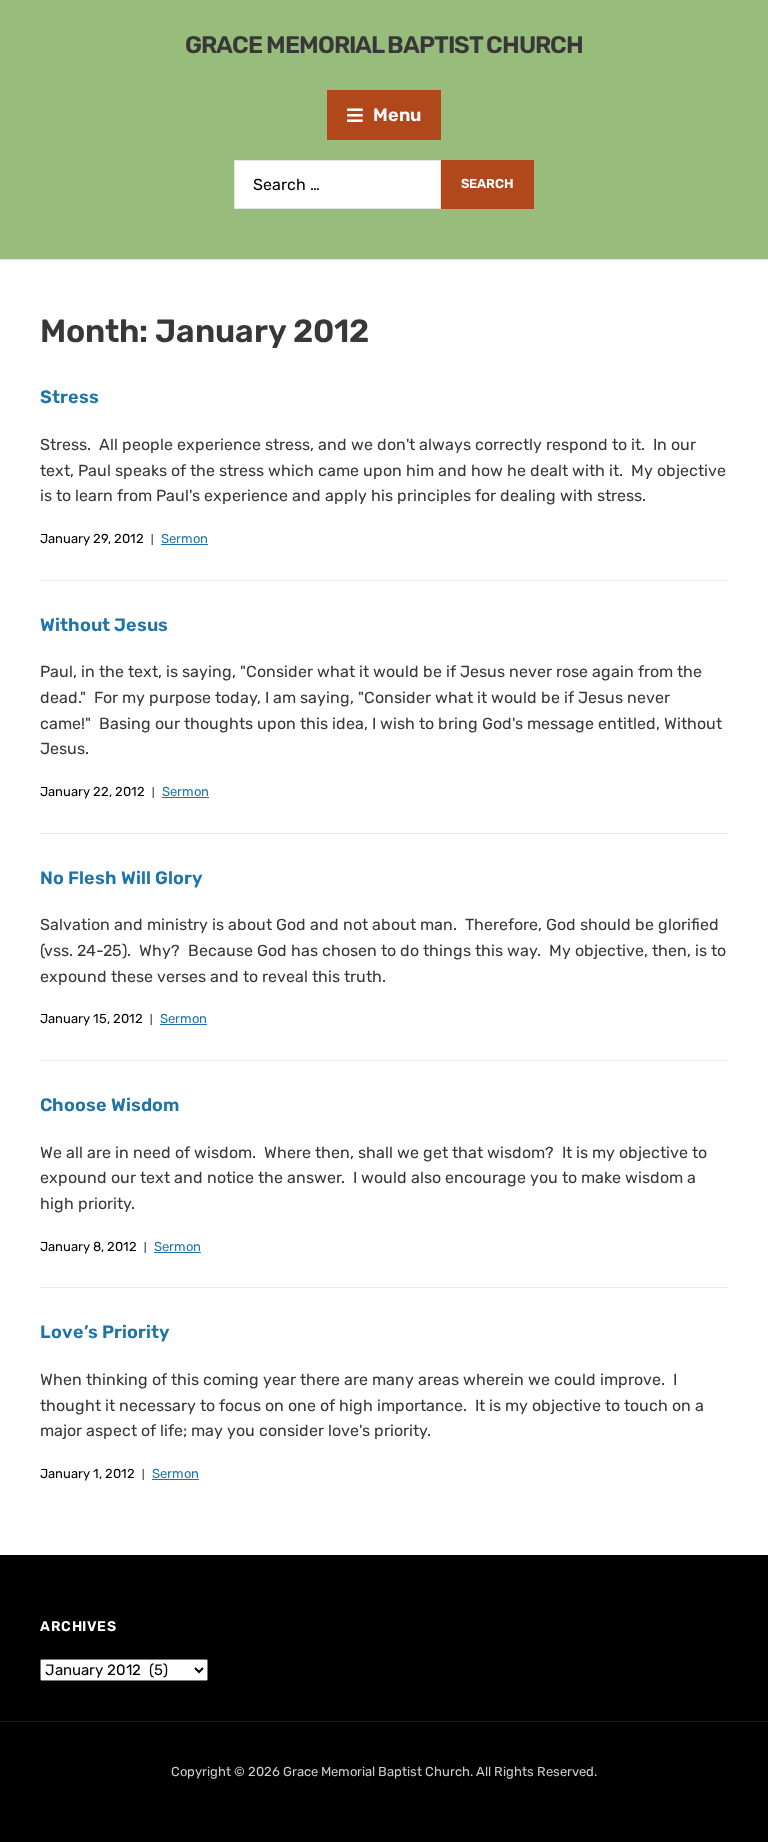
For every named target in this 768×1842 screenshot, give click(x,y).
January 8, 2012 (88, 1246)
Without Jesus (104, 625)
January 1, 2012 (87, 1473)
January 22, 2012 (92, 791)
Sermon (184, 538)
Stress (69, 397)
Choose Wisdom (109, 1105)
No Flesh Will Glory (121, 878)
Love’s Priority (105, 1332)
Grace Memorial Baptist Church (384, 45)
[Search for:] (337, 184)
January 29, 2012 (92, 538)
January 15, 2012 (91, 1018)
